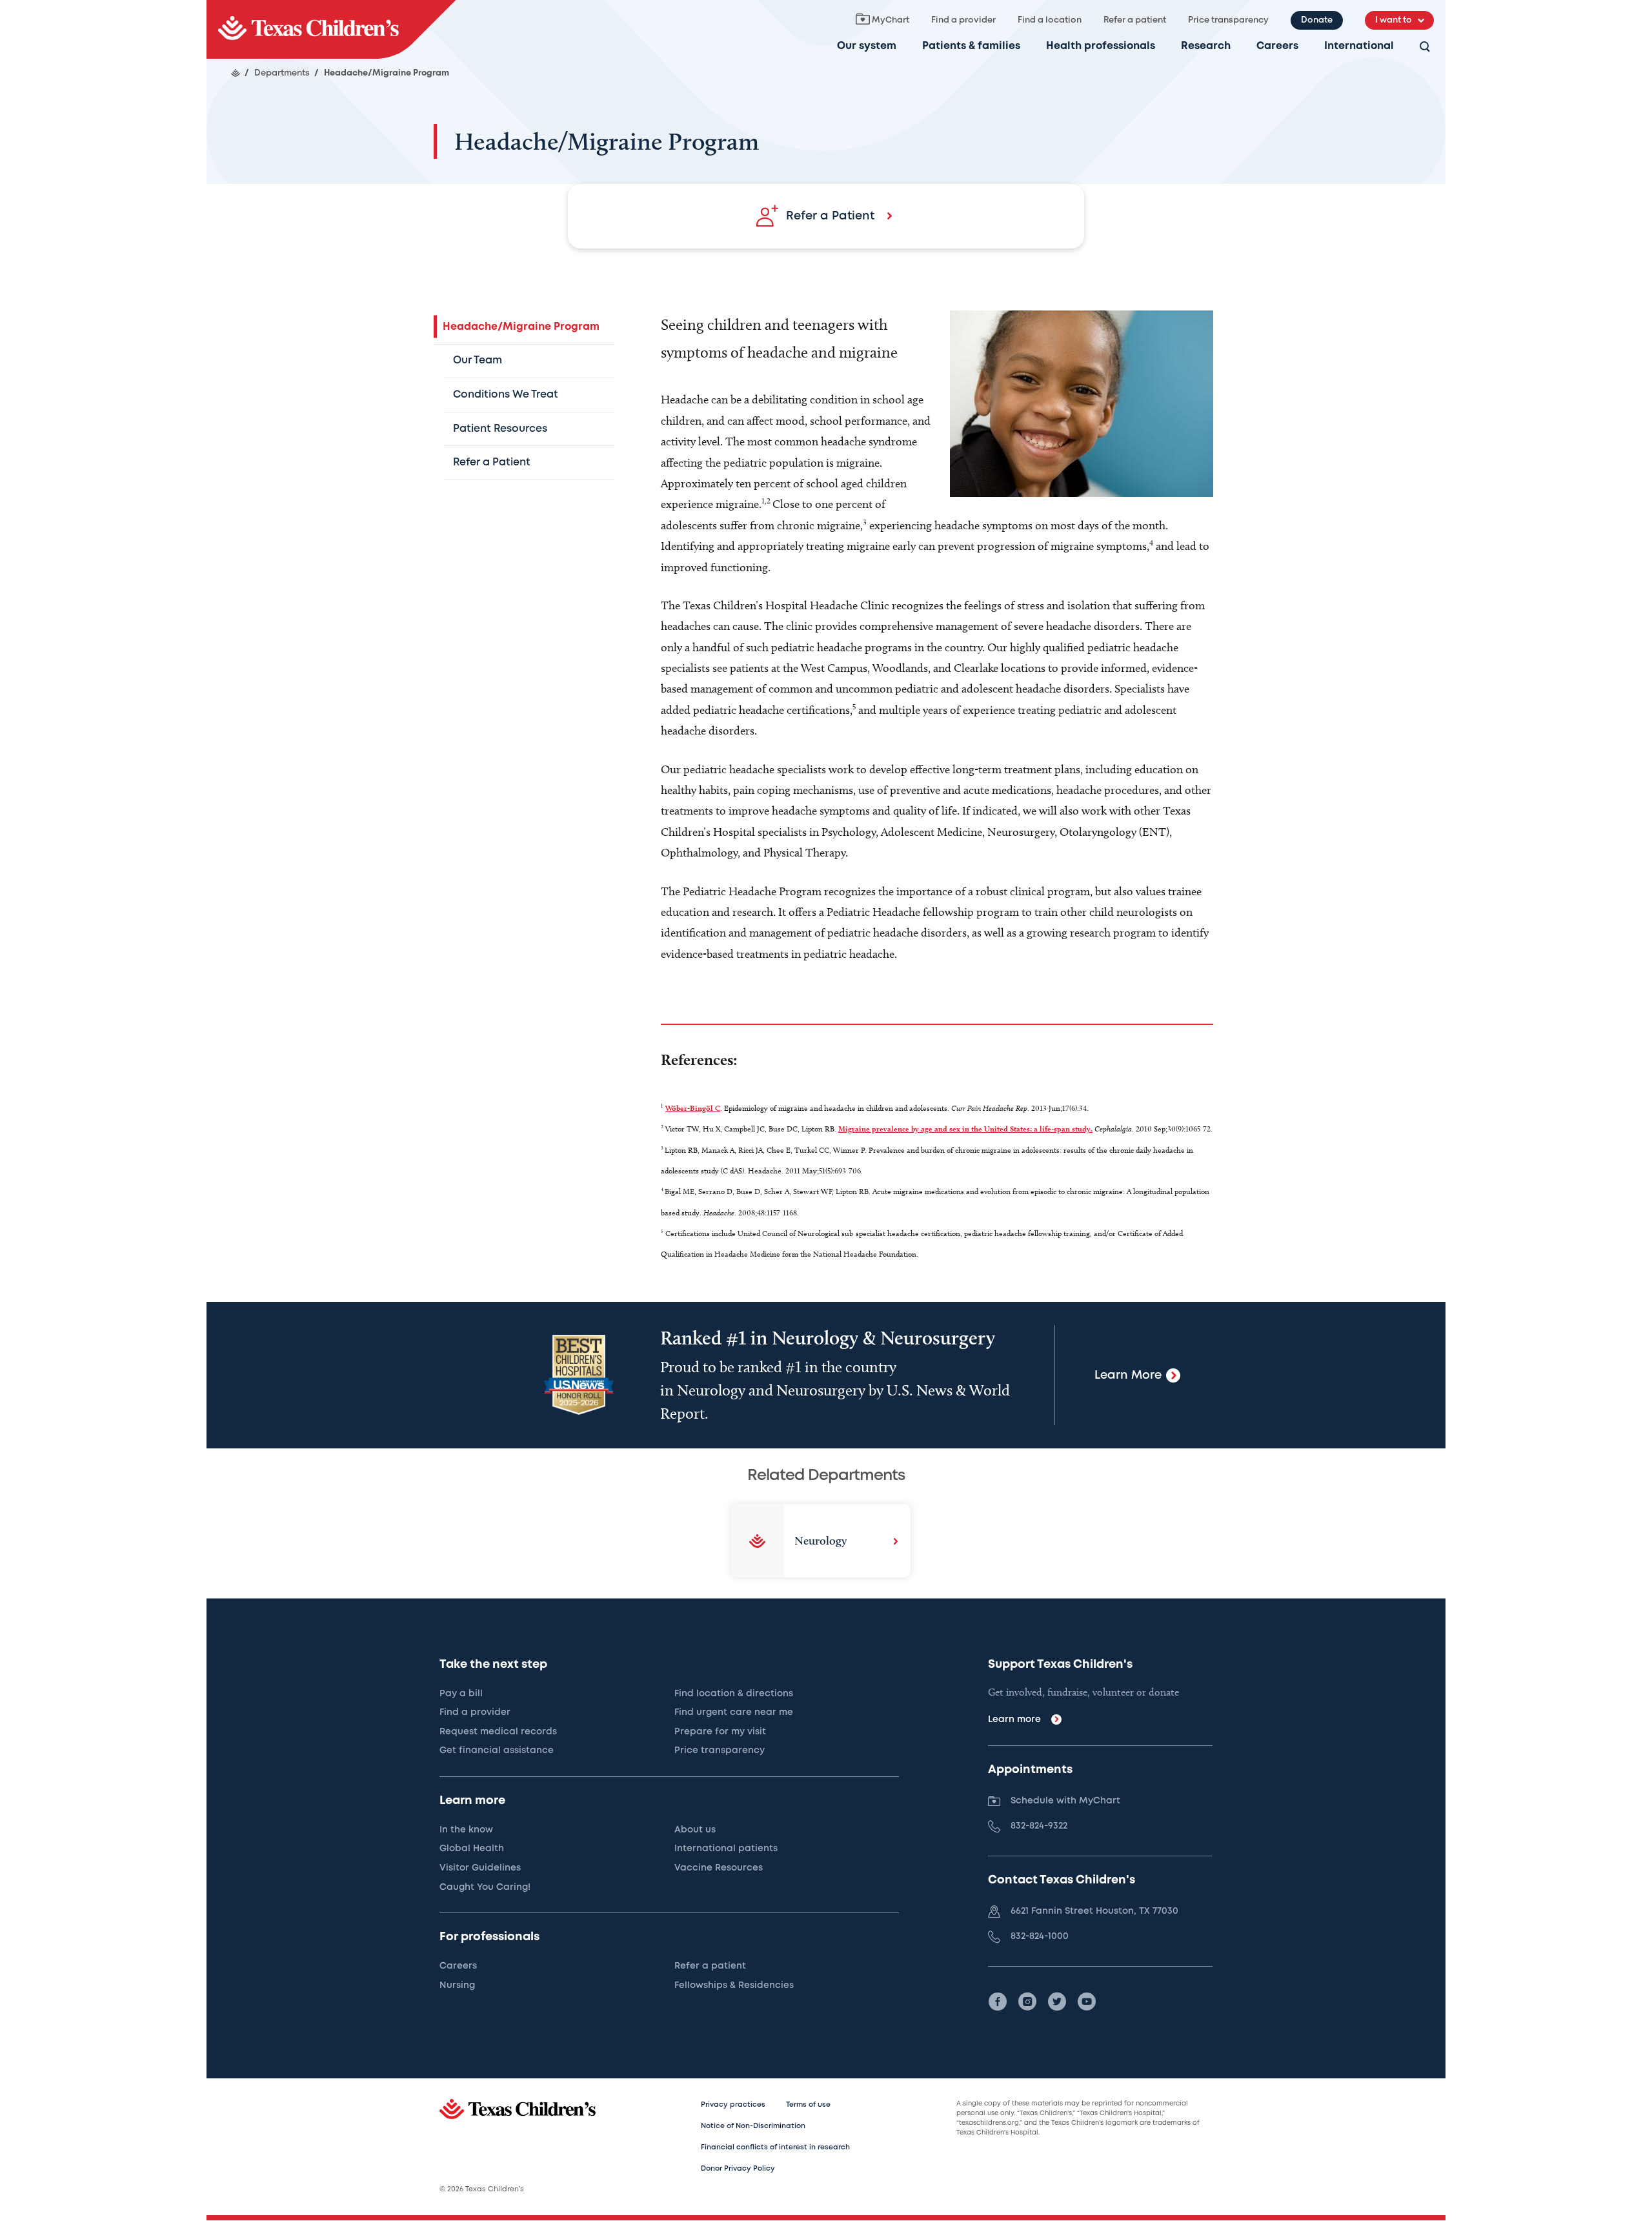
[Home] (236, 73)
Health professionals (1101, 46)
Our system (867, 46)
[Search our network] (1425, 47)
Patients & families (971, 46)
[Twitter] (1057, 2002)
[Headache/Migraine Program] (331, 29)
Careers (1277, 46)
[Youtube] (1087, 2002)
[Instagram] (1027, 2002)
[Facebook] (998, 2002)
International (1359, 46)
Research (1206, 46)
